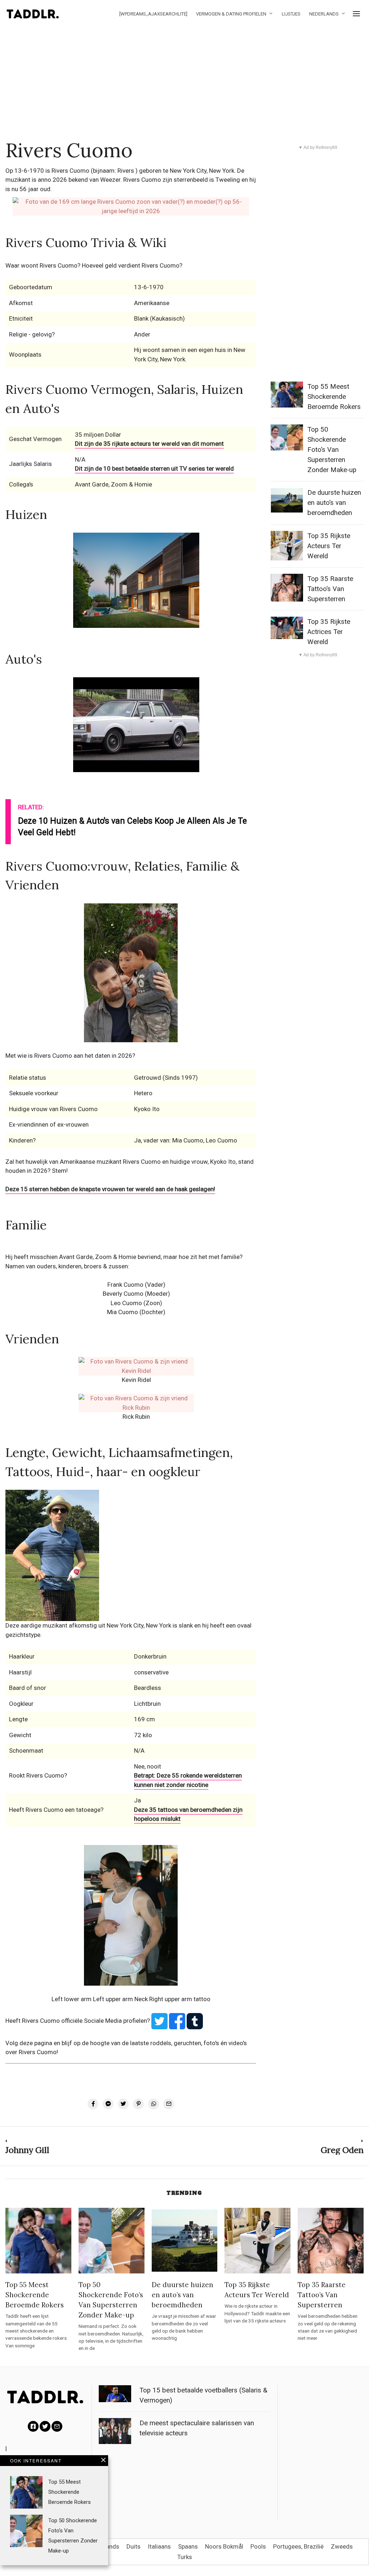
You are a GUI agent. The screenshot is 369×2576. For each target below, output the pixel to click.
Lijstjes (291, 14)
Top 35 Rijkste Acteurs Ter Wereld (329, 546)
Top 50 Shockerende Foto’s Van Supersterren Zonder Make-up (332, 450)
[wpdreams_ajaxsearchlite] (153, 14)
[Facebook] (33, 2426)
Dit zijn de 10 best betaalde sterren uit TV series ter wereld (154, 468)
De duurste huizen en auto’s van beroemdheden (334, 503)
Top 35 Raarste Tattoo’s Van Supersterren (330, 589)
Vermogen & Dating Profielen (231, 14)
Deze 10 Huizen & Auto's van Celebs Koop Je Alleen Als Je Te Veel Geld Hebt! (132, 827)
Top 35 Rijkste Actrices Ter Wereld (329, 632)
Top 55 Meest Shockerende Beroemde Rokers (334, 397)
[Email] (57, 2426)
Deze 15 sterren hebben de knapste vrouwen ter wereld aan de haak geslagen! (110, 1189)
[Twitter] (45, 2426)
